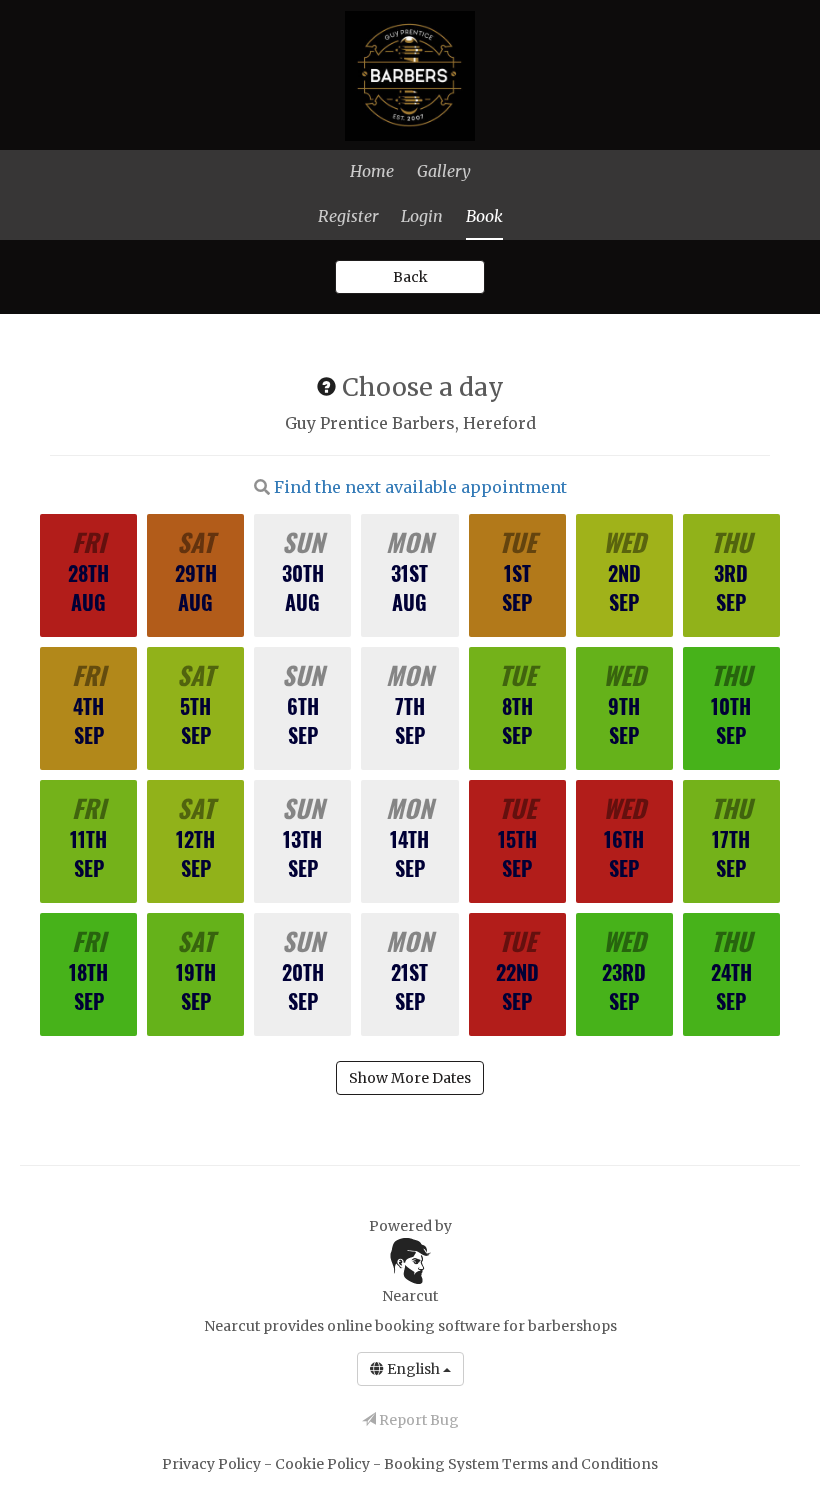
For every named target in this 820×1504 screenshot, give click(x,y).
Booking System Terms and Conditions (521, 1464)
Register (348, 216)
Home (372, 171)
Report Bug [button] (417, 1420)
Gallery (444, 171)
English (413, 1369)
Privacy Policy (213, 1464)
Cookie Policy (324, 1464)
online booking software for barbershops (472, 1326)
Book (484, 216)
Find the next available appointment (420, 487)
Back (410, 277)
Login (422, 216)
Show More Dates (410, 1078)
